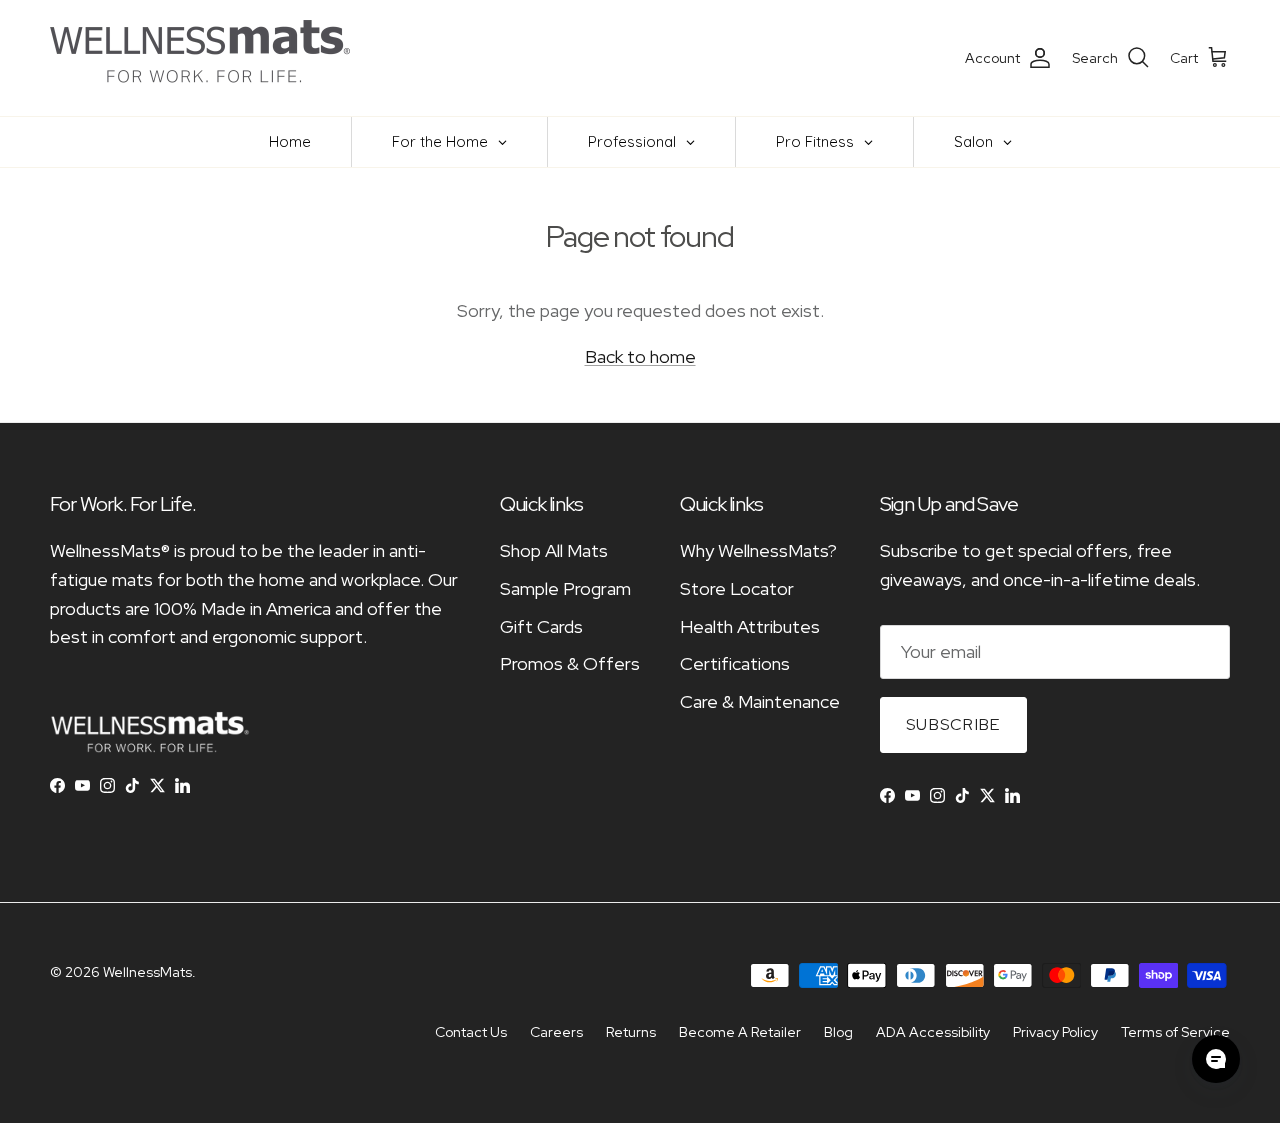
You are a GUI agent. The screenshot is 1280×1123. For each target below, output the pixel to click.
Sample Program (565, 588)
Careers (556, 1032)
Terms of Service (1175, 1032)
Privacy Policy (1055, 1032)
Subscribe (953, 724)
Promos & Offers (570, 663)
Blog (838, 1032)
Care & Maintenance (760, 701)
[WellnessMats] (200, 58)
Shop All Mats (554, 550)
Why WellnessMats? (758, 550)
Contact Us (471, 1032)
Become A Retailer (740, 1032)
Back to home (640, 356)
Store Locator (737, 588)
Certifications (735, 663)
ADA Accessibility (933, 1032)
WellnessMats (147, 972)
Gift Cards (541, 626)
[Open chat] (1216, 1059)
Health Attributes (750, 626)
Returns (631, 1032)
